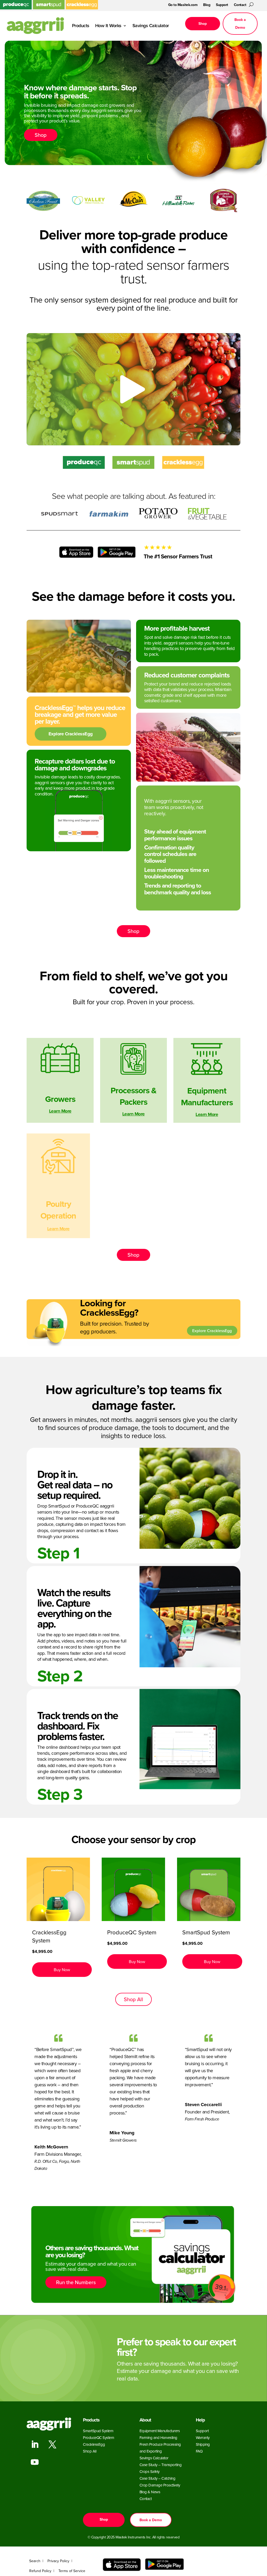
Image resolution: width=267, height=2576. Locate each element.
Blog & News (150, 2492)
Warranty (203, 2438)
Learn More (60, 1111)
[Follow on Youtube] (34, 2462)
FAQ (199, 2451)
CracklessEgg (94, 2444)
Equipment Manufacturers (160, 2431)
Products (81, 25)
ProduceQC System (98, 2438)
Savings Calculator (151, 25)
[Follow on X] (52, 2444)
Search (35, 2561)
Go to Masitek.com (183, 5)
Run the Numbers (76, 2282)
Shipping (203, 2444)
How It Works (108, 25)
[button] (62, 1970)
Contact (240, 5)
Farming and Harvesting (158, 2438)
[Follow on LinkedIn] (34, 2444)
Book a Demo (240, 24)
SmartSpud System (98, 2431)
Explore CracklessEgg (71, 734)
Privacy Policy (58, 2561)
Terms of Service (72, 2571)
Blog (207, 5)
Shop (203, 23)
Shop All (133, 1999)
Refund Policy (40, 2571)
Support (222, 5)
